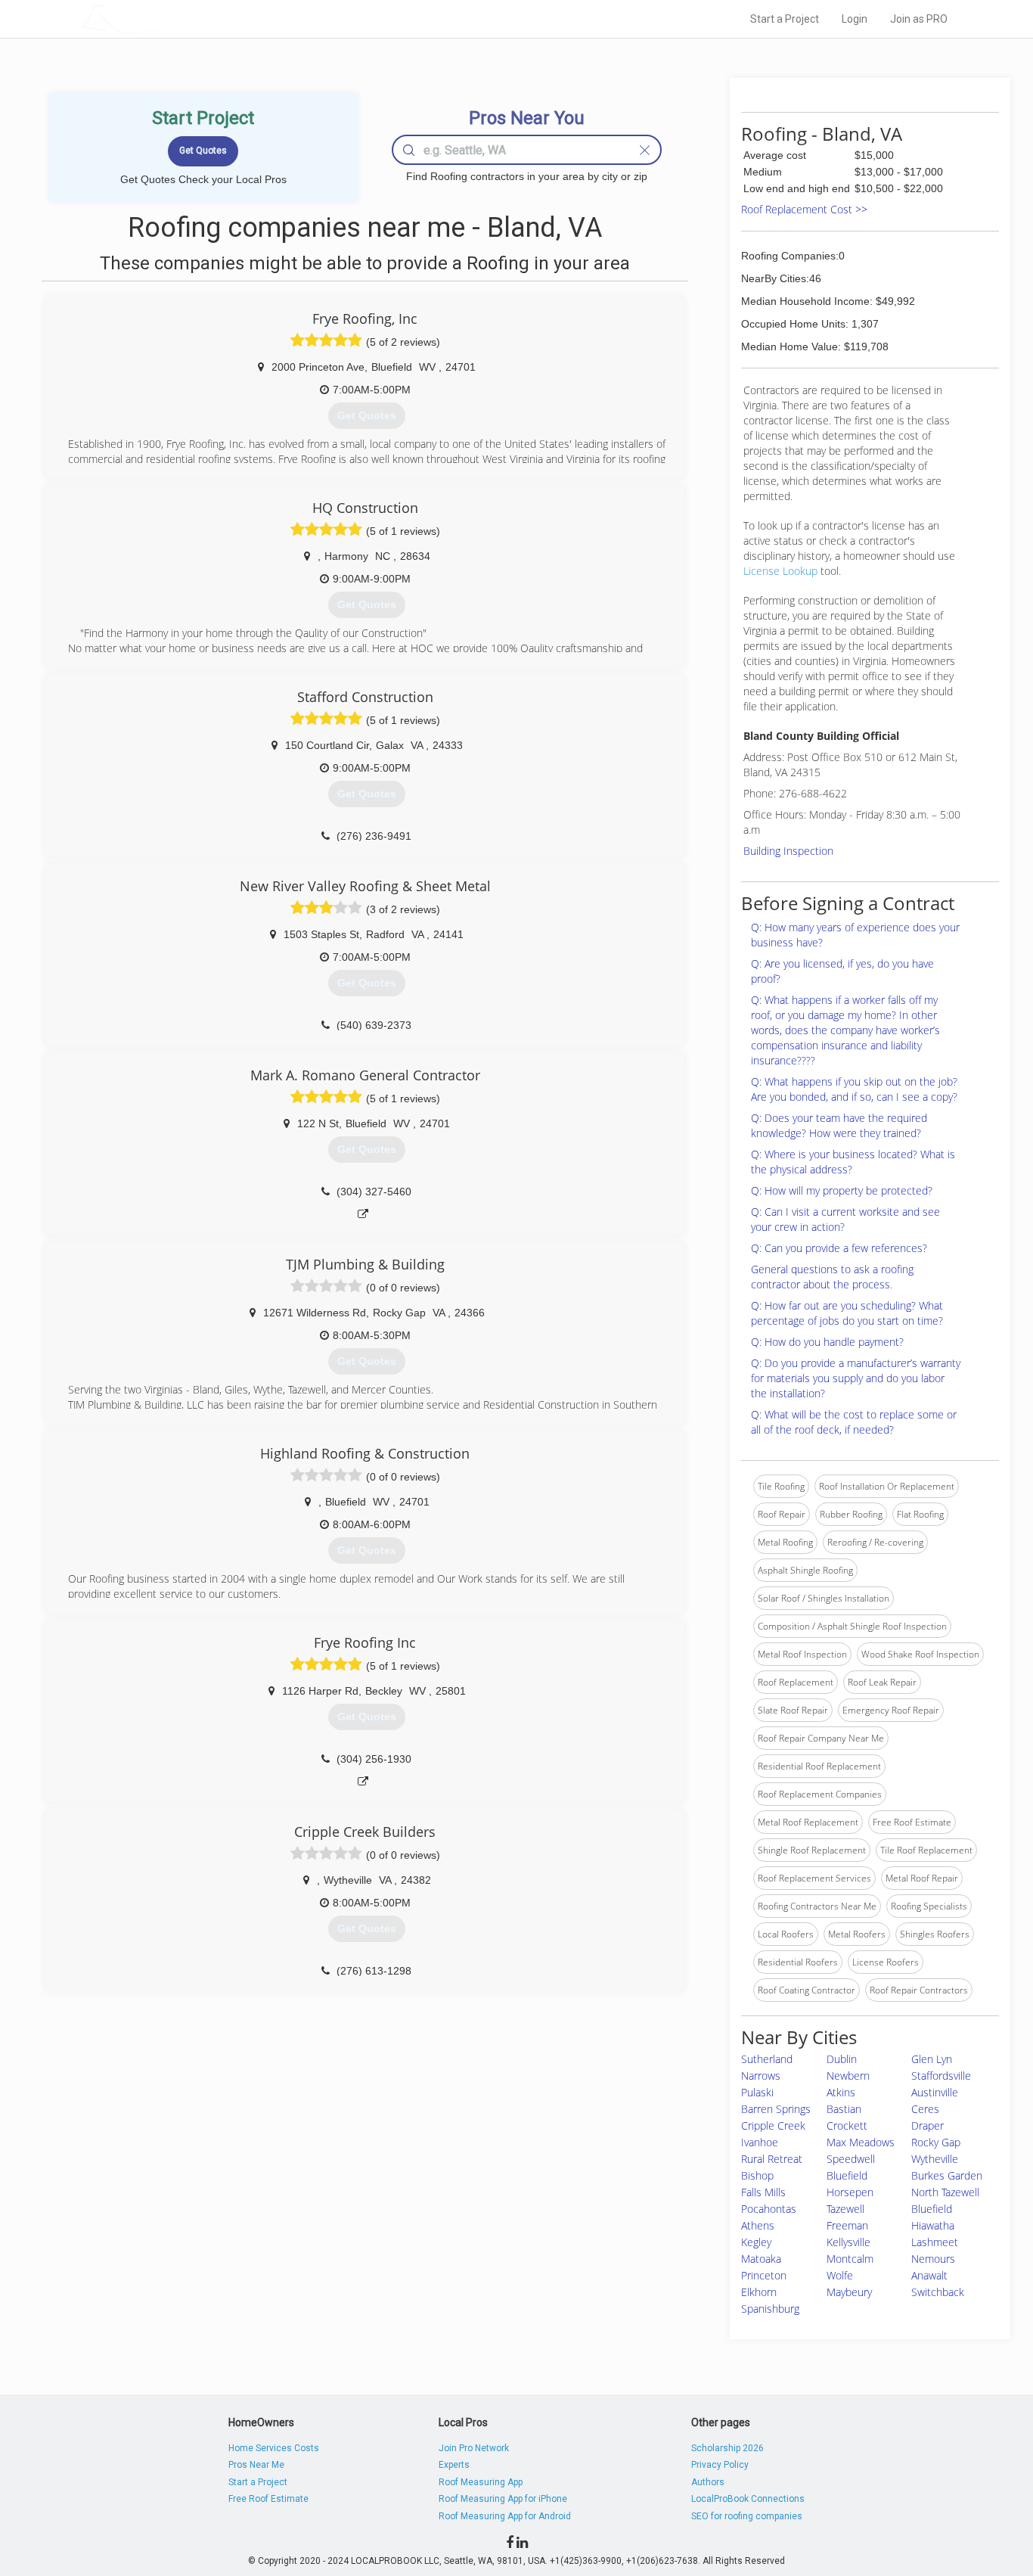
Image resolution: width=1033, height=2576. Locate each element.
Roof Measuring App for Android (505, 2516)
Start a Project (785, 19)
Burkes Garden (947, 2175)
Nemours (933, 2259)
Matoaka (761, 2259)
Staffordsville (941, 2076)
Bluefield (847, 2175)
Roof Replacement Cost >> (804, 209)
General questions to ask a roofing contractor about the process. (832, 1277)
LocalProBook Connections (748, 2499)
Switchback (938, 2292)
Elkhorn (759, 2292)
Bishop (757, 2175)
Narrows (761, 2076)
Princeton (764, 2275)
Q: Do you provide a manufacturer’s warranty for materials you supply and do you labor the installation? (856, 1378)
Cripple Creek (773, 2125)
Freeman (847, 2225)
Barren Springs (776, 2109)
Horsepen (850, 2192)
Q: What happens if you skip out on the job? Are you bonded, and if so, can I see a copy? (854, 1089)
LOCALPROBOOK (169, 19)
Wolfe (840, 2275)
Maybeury (849, 2292)
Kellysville (848, 2242)
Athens (758, 2225)
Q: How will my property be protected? (842, 1190)
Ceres (925, 2109)
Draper (928, 2125)
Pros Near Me (256, 2465)
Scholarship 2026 (727, 2448)
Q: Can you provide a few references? (839, 1248)
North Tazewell (945, 2192)
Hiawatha (933, 2225)
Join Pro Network (474, 2448)
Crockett (847, 2125)
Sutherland (767, 2059)
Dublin (842, 2059)
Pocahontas (769, 2209)
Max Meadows (861, 2142)
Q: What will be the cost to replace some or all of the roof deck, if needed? (854, 1422)
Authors (708, 2482)
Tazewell (845, 2209)
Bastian (844, 2109)
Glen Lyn (932, 2059)
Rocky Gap (936, 2142)
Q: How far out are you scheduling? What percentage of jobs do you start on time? (847, 1313)
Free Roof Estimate (268, 2499)
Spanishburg (770, 2309)
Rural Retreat (772, 2159)
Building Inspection (788, 851)
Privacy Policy (720, 2465)
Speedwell (851, 2159)
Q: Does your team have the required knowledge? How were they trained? (839, 1125)
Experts (454, 2465)
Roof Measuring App (481, 2482)
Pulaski (757, 2092)
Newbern (848, 2076)
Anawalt (929, 2275)
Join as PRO (919, 19)
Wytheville (935, 2159)
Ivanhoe (760, 2142)
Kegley (756, 2242)
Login (855, 19)
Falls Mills (763, 2192)
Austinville (935, 2092)
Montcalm (850, 2259)
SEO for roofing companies (747, 2516)
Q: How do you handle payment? (827, 1342)
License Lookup (780, 571)
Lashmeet (935, 2242)
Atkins (841, 2092)
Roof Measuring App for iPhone (503, 2499)
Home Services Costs (274, 2448)
